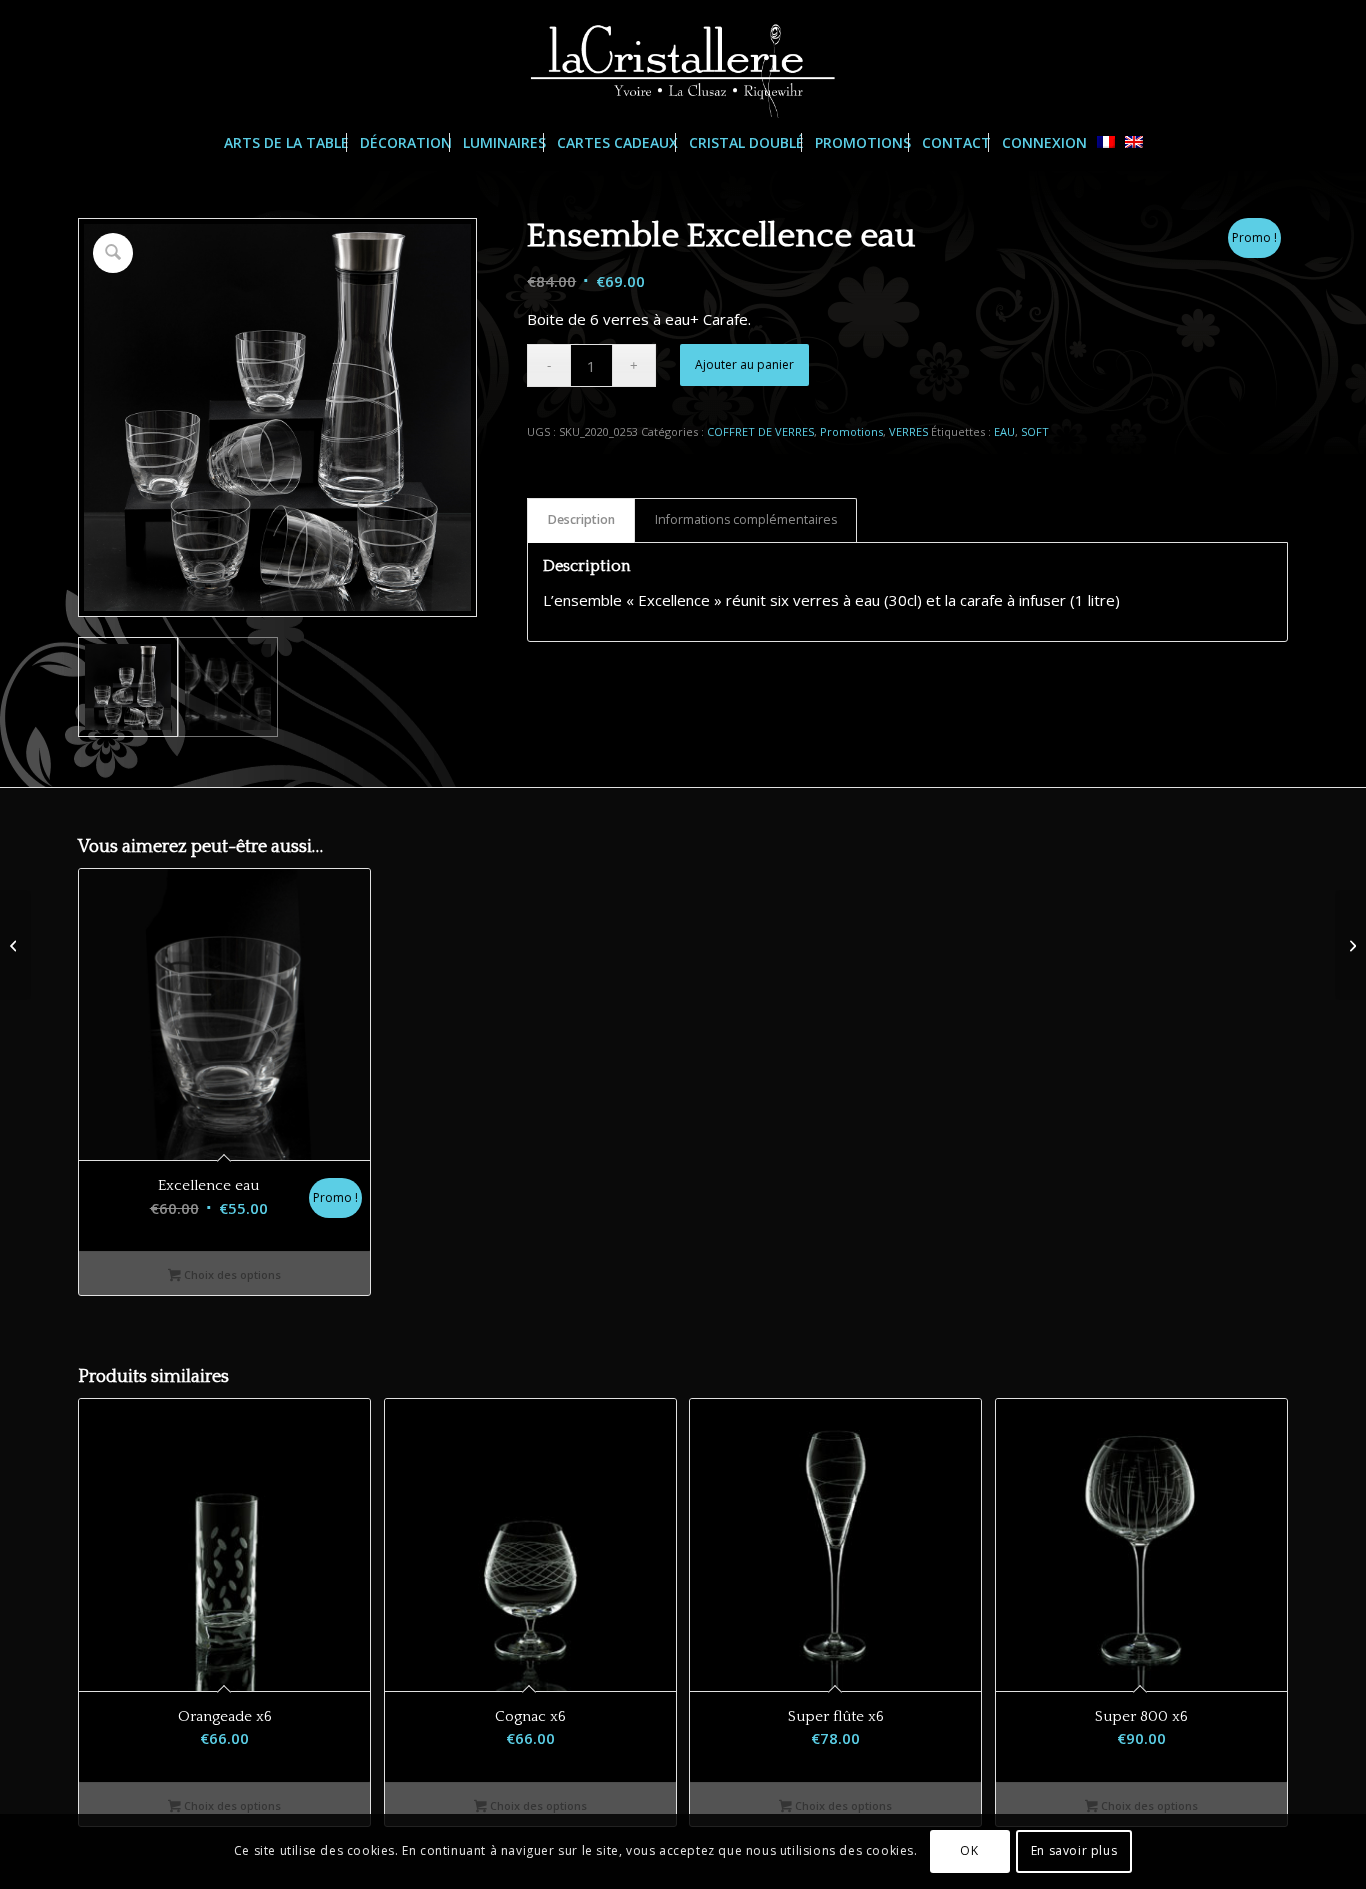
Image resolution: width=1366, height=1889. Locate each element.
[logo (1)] (683, 59)
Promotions (851, 431)
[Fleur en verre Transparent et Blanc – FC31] (1350, 945)
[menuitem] (286, 143)
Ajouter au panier (744, 364)
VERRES (908, 431)
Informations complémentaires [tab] (746, 519)
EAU (1004, 431)
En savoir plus (1074, 1850)
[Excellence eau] (15, 945)
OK (969, 1850)
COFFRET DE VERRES (760, 431)
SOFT (1035, 431)
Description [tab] (581, 519)
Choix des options (231, 1274)
